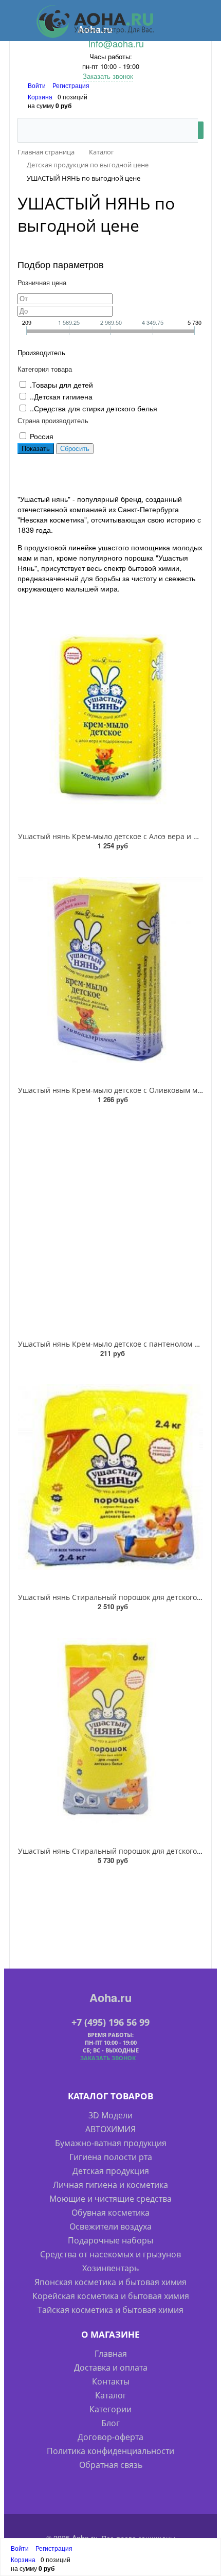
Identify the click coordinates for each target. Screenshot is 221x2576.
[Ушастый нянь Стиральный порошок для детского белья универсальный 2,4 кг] (110, 1477)
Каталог (111, 2395)
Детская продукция (111, 2171)
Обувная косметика (110, 2213)
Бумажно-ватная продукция (111, 2143)
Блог (110, 2423)
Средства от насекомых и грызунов (110, 2254)
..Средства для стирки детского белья (94, 408)
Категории (110, 2409)
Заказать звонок (108, 76)
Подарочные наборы (110, 2240)
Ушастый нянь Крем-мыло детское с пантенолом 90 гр (115, 1344)
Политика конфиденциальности (110, 2451)
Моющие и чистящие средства (110, 2199)
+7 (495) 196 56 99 (110, 2022)
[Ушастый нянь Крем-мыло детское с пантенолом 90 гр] (110, 1224)
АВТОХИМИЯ (110, 2129)
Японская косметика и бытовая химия (110, 2282)
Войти (38, 85)
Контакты (111, 2381)
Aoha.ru (110, 1997)
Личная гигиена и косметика (110, 2185)
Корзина (40, 97)
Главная (111, 2354)
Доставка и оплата (111, 2368)
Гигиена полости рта (111, 2157)
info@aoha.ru (116, 43)
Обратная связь (111, 2465)
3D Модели (110, 2115)
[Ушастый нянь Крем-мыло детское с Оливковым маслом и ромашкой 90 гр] (110, 970)
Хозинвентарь (110, 2268)
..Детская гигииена (61, 396)
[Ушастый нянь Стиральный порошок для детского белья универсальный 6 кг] (110, 1731)
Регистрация (71, 85)
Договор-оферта (110, 2437)
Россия (42, 436)
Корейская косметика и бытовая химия (111, 2296)
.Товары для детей (61, 385)
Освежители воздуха (110, 2226)
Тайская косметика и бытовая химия (110, 2310)
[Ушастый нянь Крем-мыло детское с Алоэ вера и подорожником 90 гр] (110, 717)
